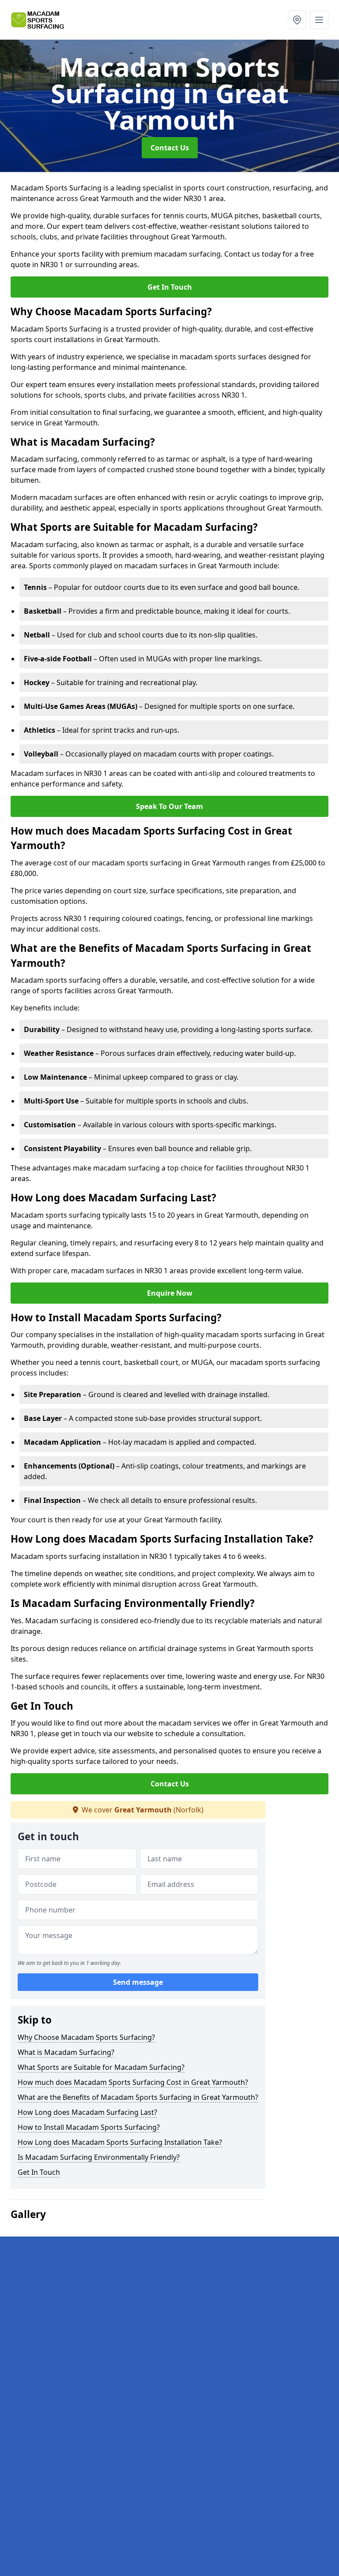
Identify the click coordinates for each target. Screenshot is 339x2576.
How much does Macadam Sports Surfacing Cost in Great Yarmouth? (133, 2082)
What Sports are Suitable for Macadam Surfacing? (101, 2067)
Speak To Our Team (169, 806)
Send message (138, 1982)
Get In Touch (170, 287)
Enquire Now (170, 1293)
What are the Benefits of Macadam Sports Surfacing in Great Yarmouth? (138, 2097)
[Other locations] (297, 20)
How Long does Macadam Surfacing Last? (87, 2112)
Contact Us (170, 148)
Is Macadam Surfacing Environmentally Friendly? (99, 2157)
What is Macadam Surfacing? (66, 2052)
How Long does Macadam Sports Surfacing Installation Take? (120, 2142)
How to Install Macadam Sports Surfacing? (89, 2127)
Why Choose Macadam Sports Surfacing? (86, 2037)
